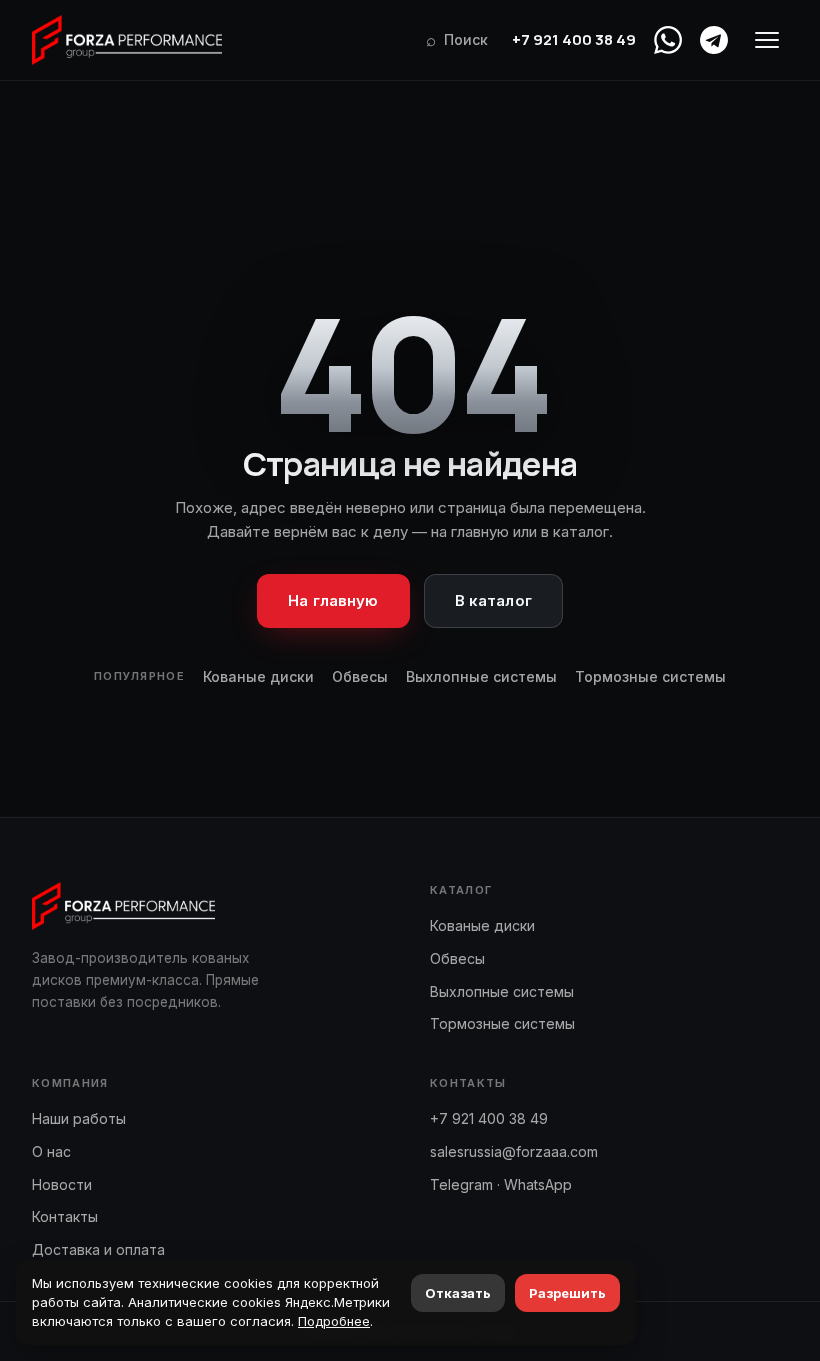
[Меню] (767, 40)
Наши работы (79, 1118)
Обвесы (360, 676)
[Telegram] (714, 40)
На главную (333, 600)
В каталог (493, 600)
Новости (62, 1184)
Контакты (65, 1216)
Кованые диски (258, 676)
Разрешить (567, 1293)
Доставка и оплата (98, 1249)
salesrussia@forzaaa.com (514, 1151)
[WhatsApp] (668, 40)
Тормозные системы (650, 676)
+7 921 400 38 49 (574, 39)
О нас (51, 1151)
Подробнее (334, 1321)
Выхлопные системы (481, 676)
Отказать (458, 1293)
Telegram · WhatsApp (501, 1184)
